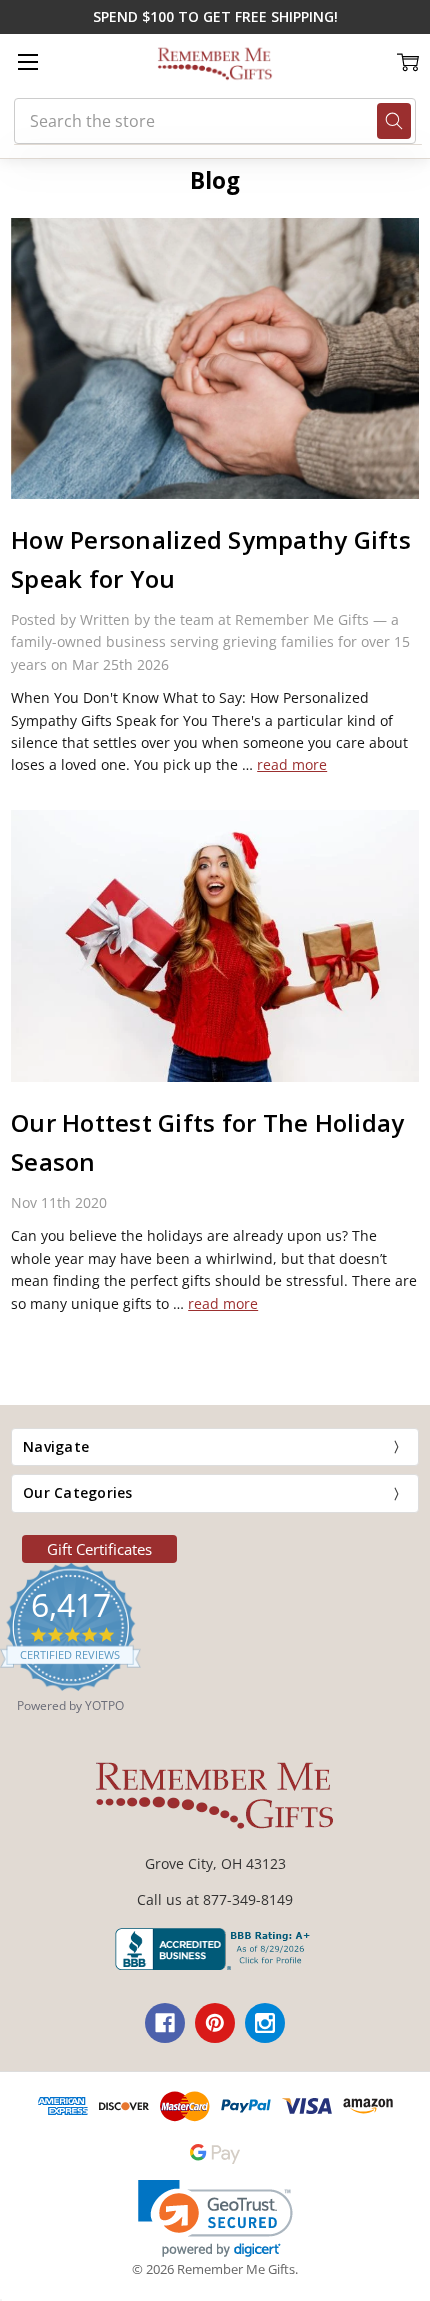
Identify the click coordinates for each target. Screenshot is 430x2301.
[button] (215, 2218)
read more (292, 764)
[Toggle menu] (27, 61)
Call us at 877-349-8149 (215, 1899)
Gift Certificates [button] (99, 1549)
